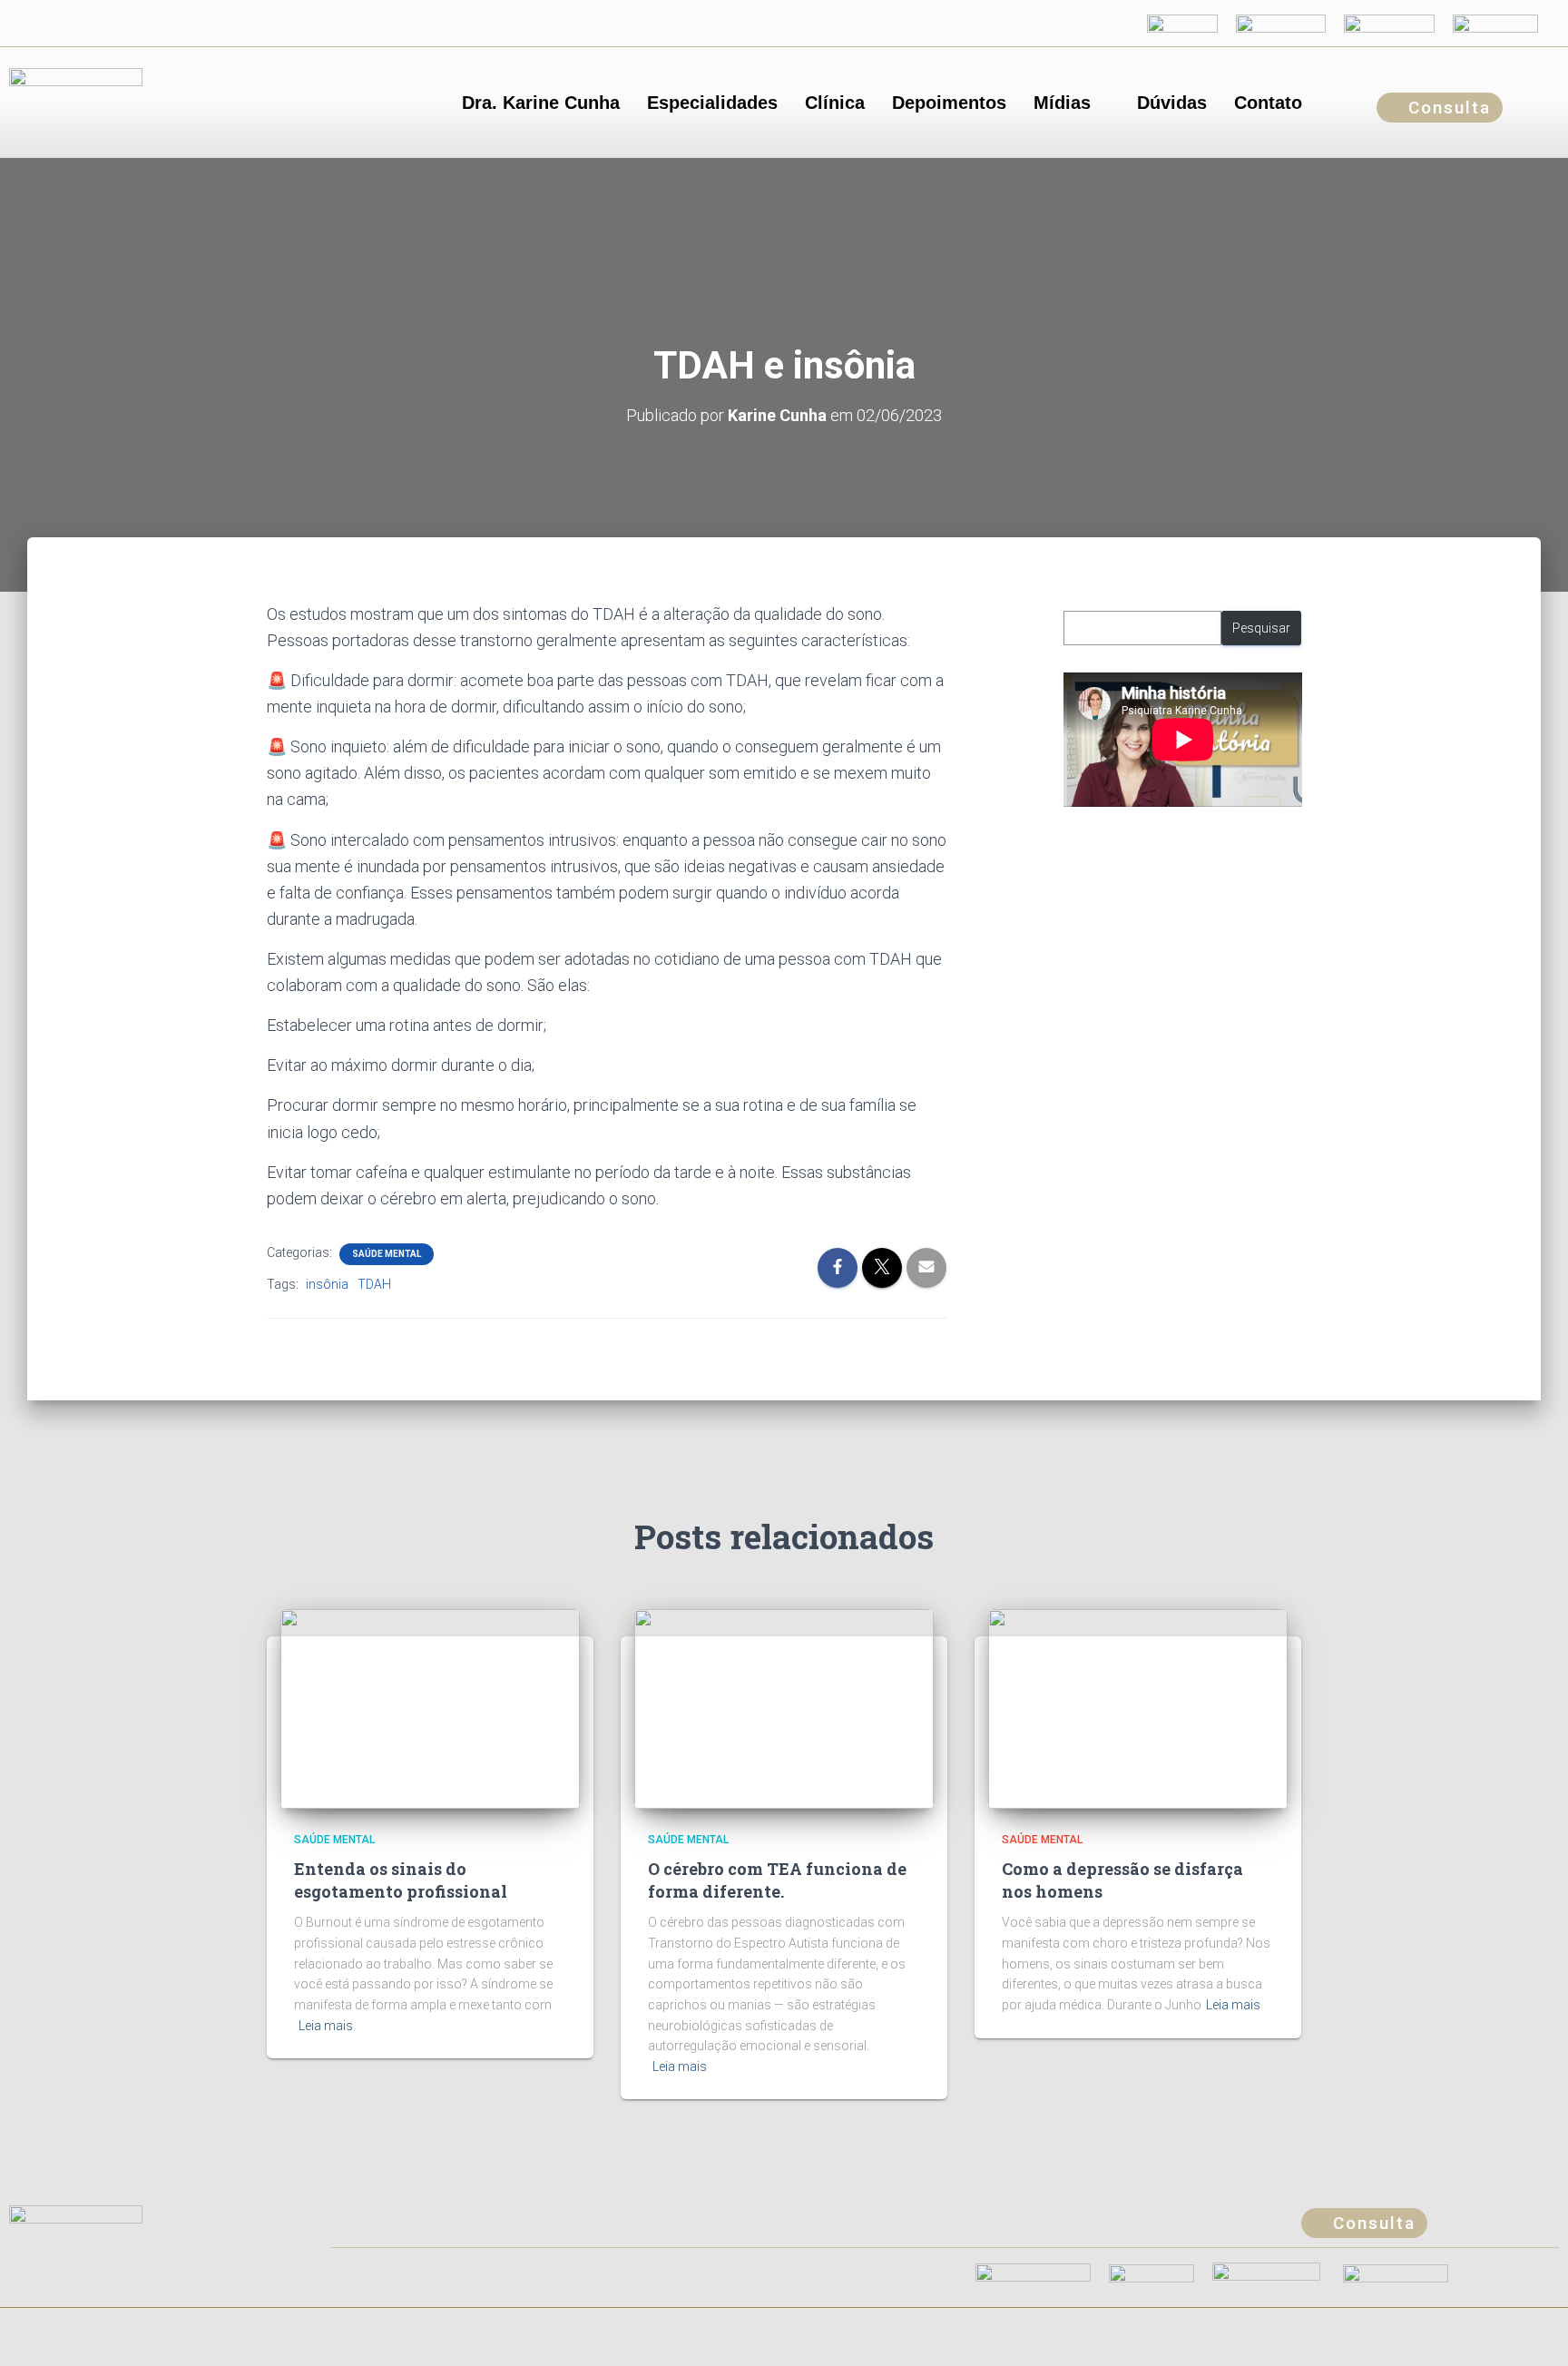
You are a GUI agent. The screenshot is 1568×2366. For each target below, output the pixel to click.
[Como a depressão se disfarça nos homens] (1138, 1707)
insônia (327, 1284)
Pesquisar (1261, 628)
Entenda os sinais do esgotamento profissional (401, 1880)
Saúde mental (387, 1254)
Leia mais (326, 2026)
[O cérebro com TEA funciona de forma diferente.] (784, 1707)
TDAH (374, 1284)
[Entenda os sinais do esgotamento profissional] (430, 1707)
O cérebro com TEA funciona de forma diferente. (777, 1880)
